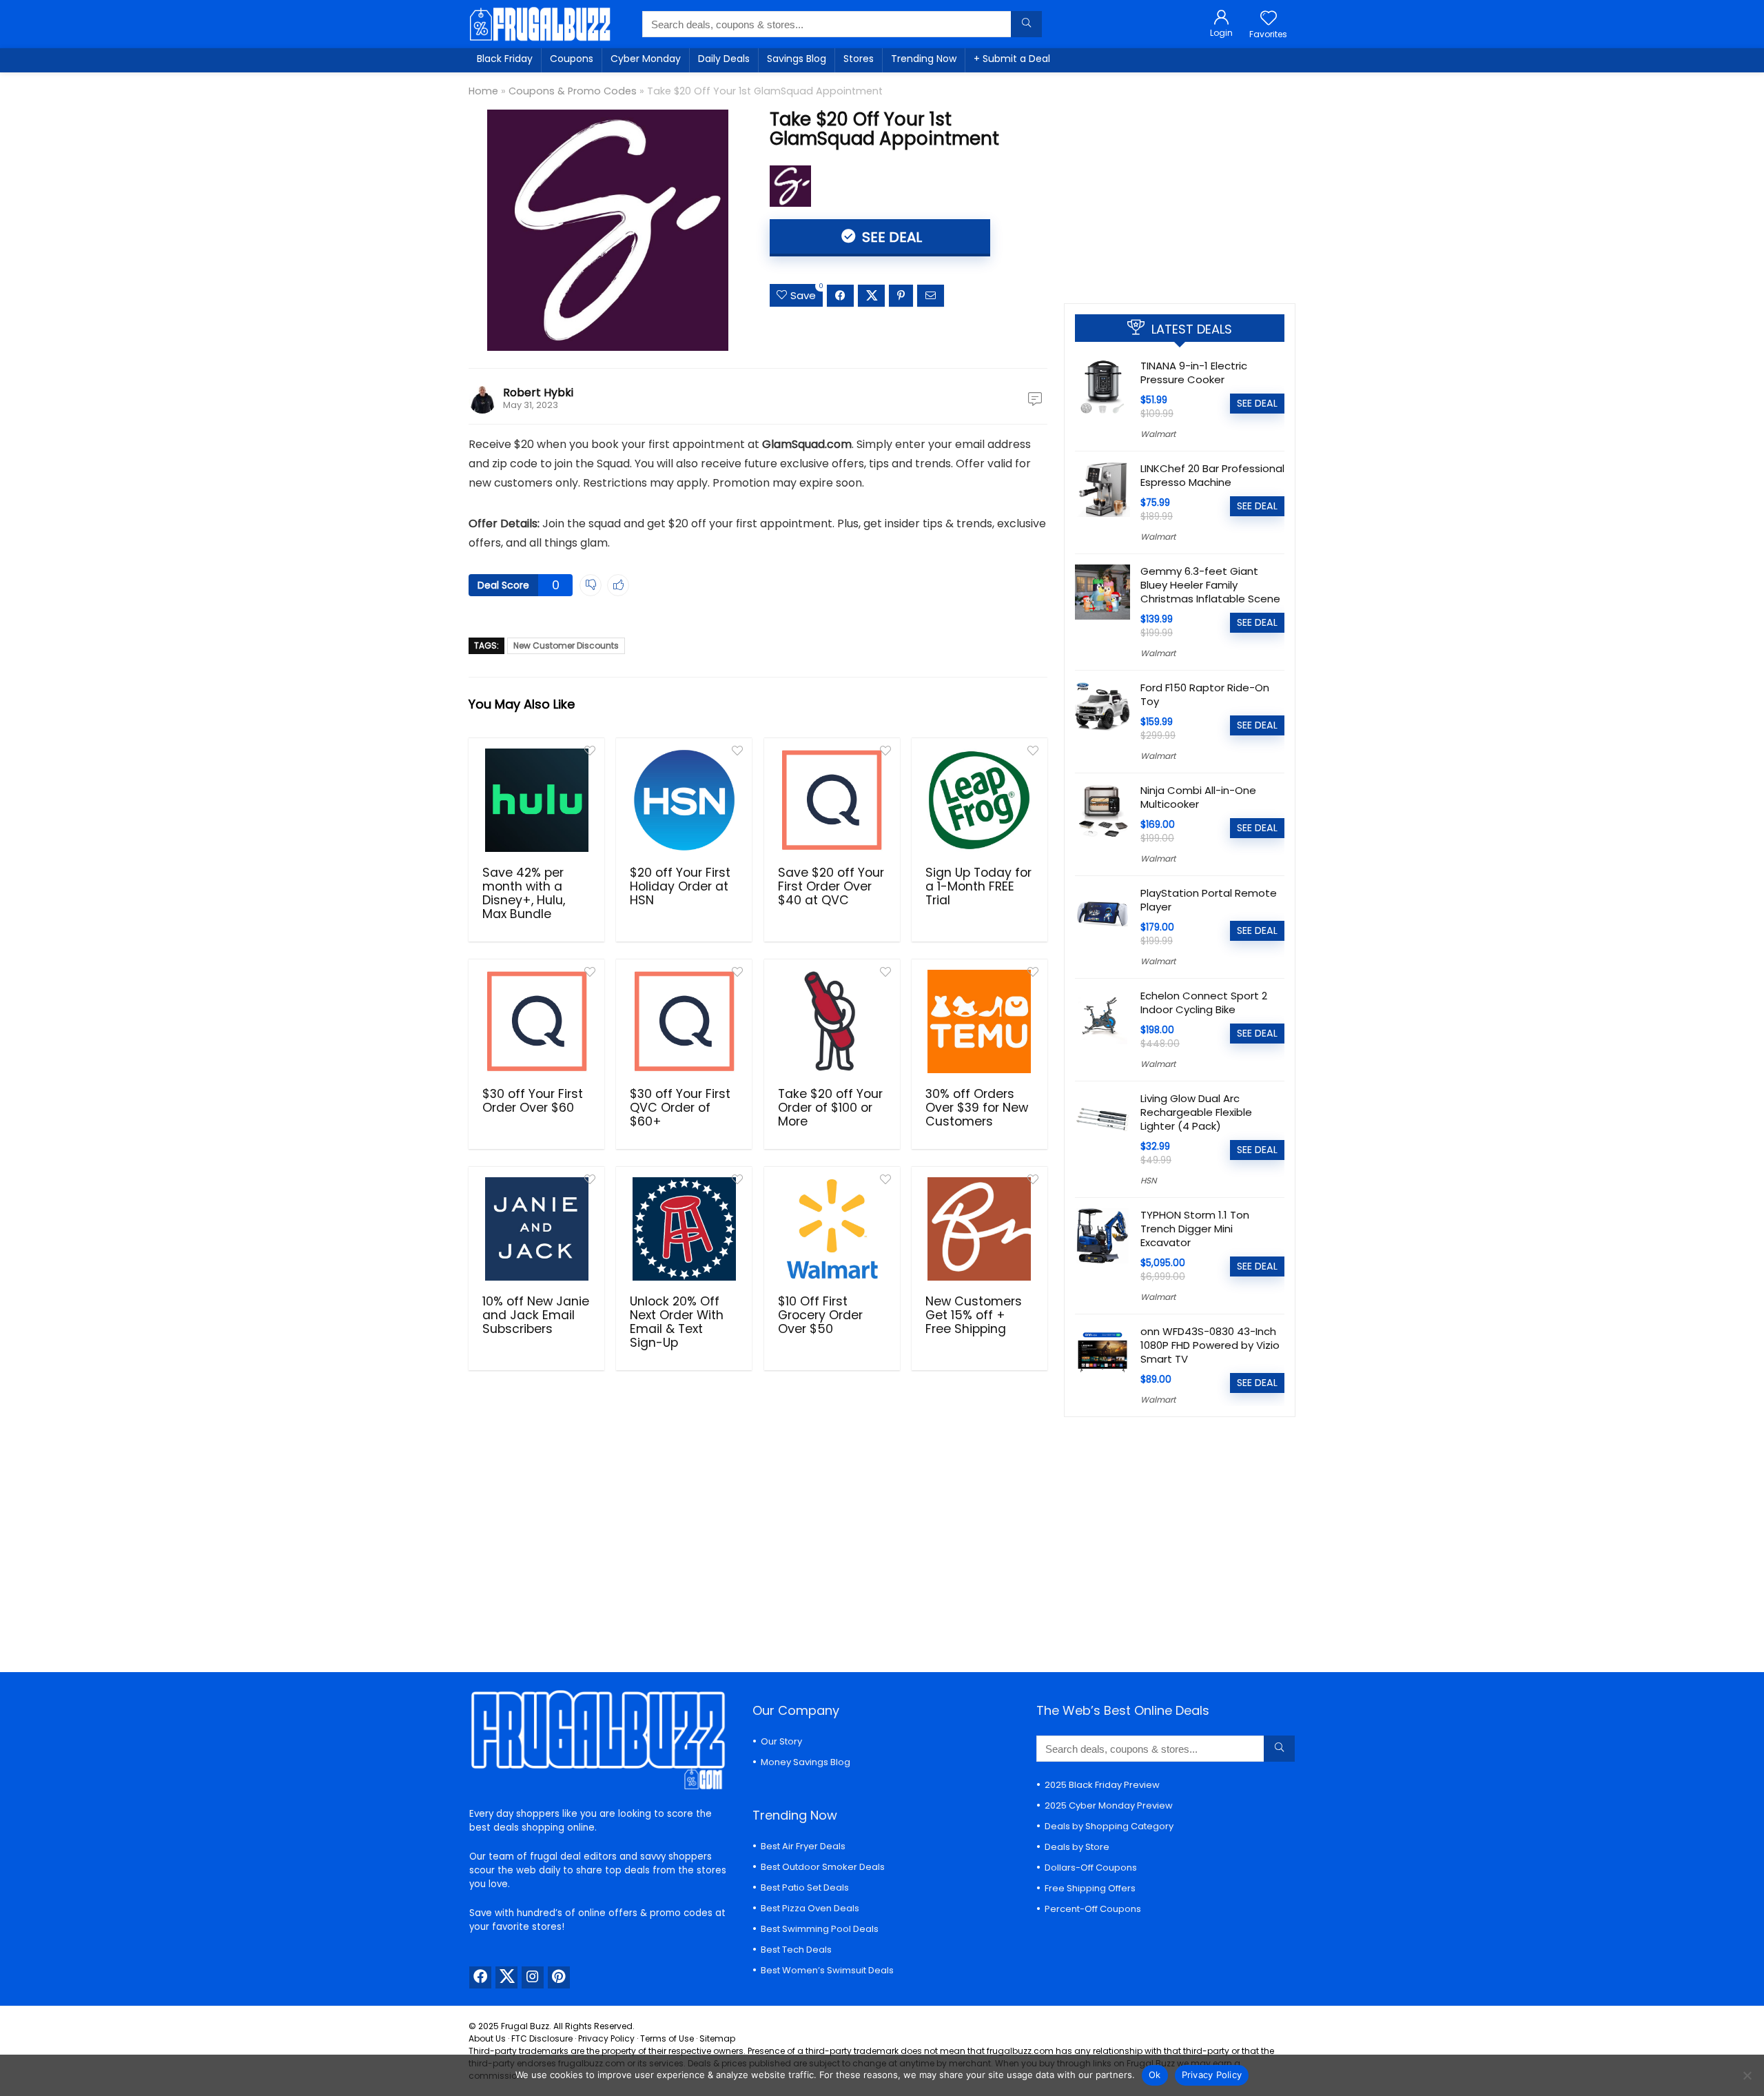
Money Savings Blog (806, 1762)
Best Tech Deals (796, 1950)
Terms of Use (667, 2038)
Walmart (1158, 434)
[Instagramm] (533, 1977)
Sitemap (717, 2038)
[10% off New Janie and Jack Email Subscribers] (536, 1229)
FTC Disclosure (542, 2038)
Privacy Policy (606, 2038)
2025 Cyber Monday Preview (1109, 1805)
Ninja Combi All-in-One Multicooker (1198, 797)
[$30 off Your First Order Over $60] (536, 1021)
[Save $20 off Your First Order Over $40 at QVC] (832, 800)
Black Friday (505, 59)
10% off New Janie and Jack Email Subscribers (536, 1315)
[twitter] (506, 1977)
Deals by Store (1077, 1847)
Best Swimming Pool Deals (820, 1929)
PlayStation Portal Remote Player (1209, 900)
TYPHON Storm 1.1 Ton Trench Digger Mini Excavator (1195, 1229)
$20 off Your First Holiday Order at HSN (680, 886)
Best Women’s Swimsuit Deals (827, 1970)
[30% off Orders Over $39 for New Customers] (980, 1021)
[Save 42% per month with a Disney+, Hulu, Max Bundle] (536, 800)
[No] (1747, 2075)
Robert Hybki (538, 393)
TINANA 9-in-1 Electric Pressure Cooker (1194, 373)
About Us (487, 2038)
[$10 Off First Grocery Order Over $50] (832, 1229)
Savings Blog (797, 59)
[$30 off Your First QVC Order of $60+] (684, 1021)
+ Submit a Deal (1012, 59)
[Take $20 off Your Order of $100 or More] (832, 1021)
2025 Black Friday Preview (1102, 1785)
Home (483, 91)
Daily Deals (724, 59)
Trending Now (924, 59)
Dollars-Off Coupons (1091, 1868)
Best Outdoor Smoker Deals (823, 1867)
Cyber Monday (646, 59)
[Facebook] (480, 1977)
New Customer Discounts (566, 645)
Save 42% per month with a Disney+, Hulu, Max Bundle (524, 893)
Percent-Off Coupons (1093, 1909)
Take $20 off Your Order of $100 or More (830, 1108)
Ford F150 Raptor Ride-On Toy (1205, 694)
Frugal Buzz (525, 2026)
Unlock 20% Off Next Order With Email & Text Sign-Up (677, 1322)
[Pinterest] (559, 1977)
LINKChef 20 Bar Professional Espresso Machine (1212, 475)
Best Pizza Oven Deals (810, 1908)
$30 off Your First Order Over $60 (533, 1101)
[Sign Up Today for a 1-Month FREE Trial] (980, 800)
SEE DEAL (890, 237)
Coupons (572, 59)
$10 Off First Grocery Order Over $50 (820, 1315)
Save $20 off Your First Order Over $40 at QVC (831, 886)
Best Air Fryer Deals (803, 1846)
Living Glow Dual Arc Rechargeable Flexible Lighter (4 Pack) (1196, 1112)
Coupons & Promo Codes (573, 91)
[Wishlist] (1269, 19)
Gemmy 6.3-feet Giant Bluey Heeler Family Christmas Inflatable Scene (1210, 585)
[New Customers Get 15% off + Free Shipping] (980, 1229)
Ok (1155, 2075)
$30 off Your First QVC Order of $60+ (680, 1108)
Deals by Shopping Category (1109, 1826)
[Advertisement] (1180, 183)
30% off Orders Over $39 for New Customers (977, 1108)
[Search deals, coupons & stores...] (1026, 24)
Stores (859, 59)
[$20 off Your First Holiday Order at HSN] (684, 800)
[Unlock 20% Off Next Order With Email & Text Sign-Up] (684, 1229)
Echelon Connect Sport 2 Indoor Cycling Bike (1204, 1003)
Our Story (781, 1741)
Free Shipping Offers (1090, 1888)
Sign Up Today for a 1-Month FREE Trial (978, 886)
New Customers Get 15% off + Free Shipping (974, 1315)
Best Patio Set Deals (805, 1888)
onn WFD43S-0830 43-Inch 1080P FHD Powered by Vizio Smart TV (1210, 1345)
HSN (1148, 1180)
